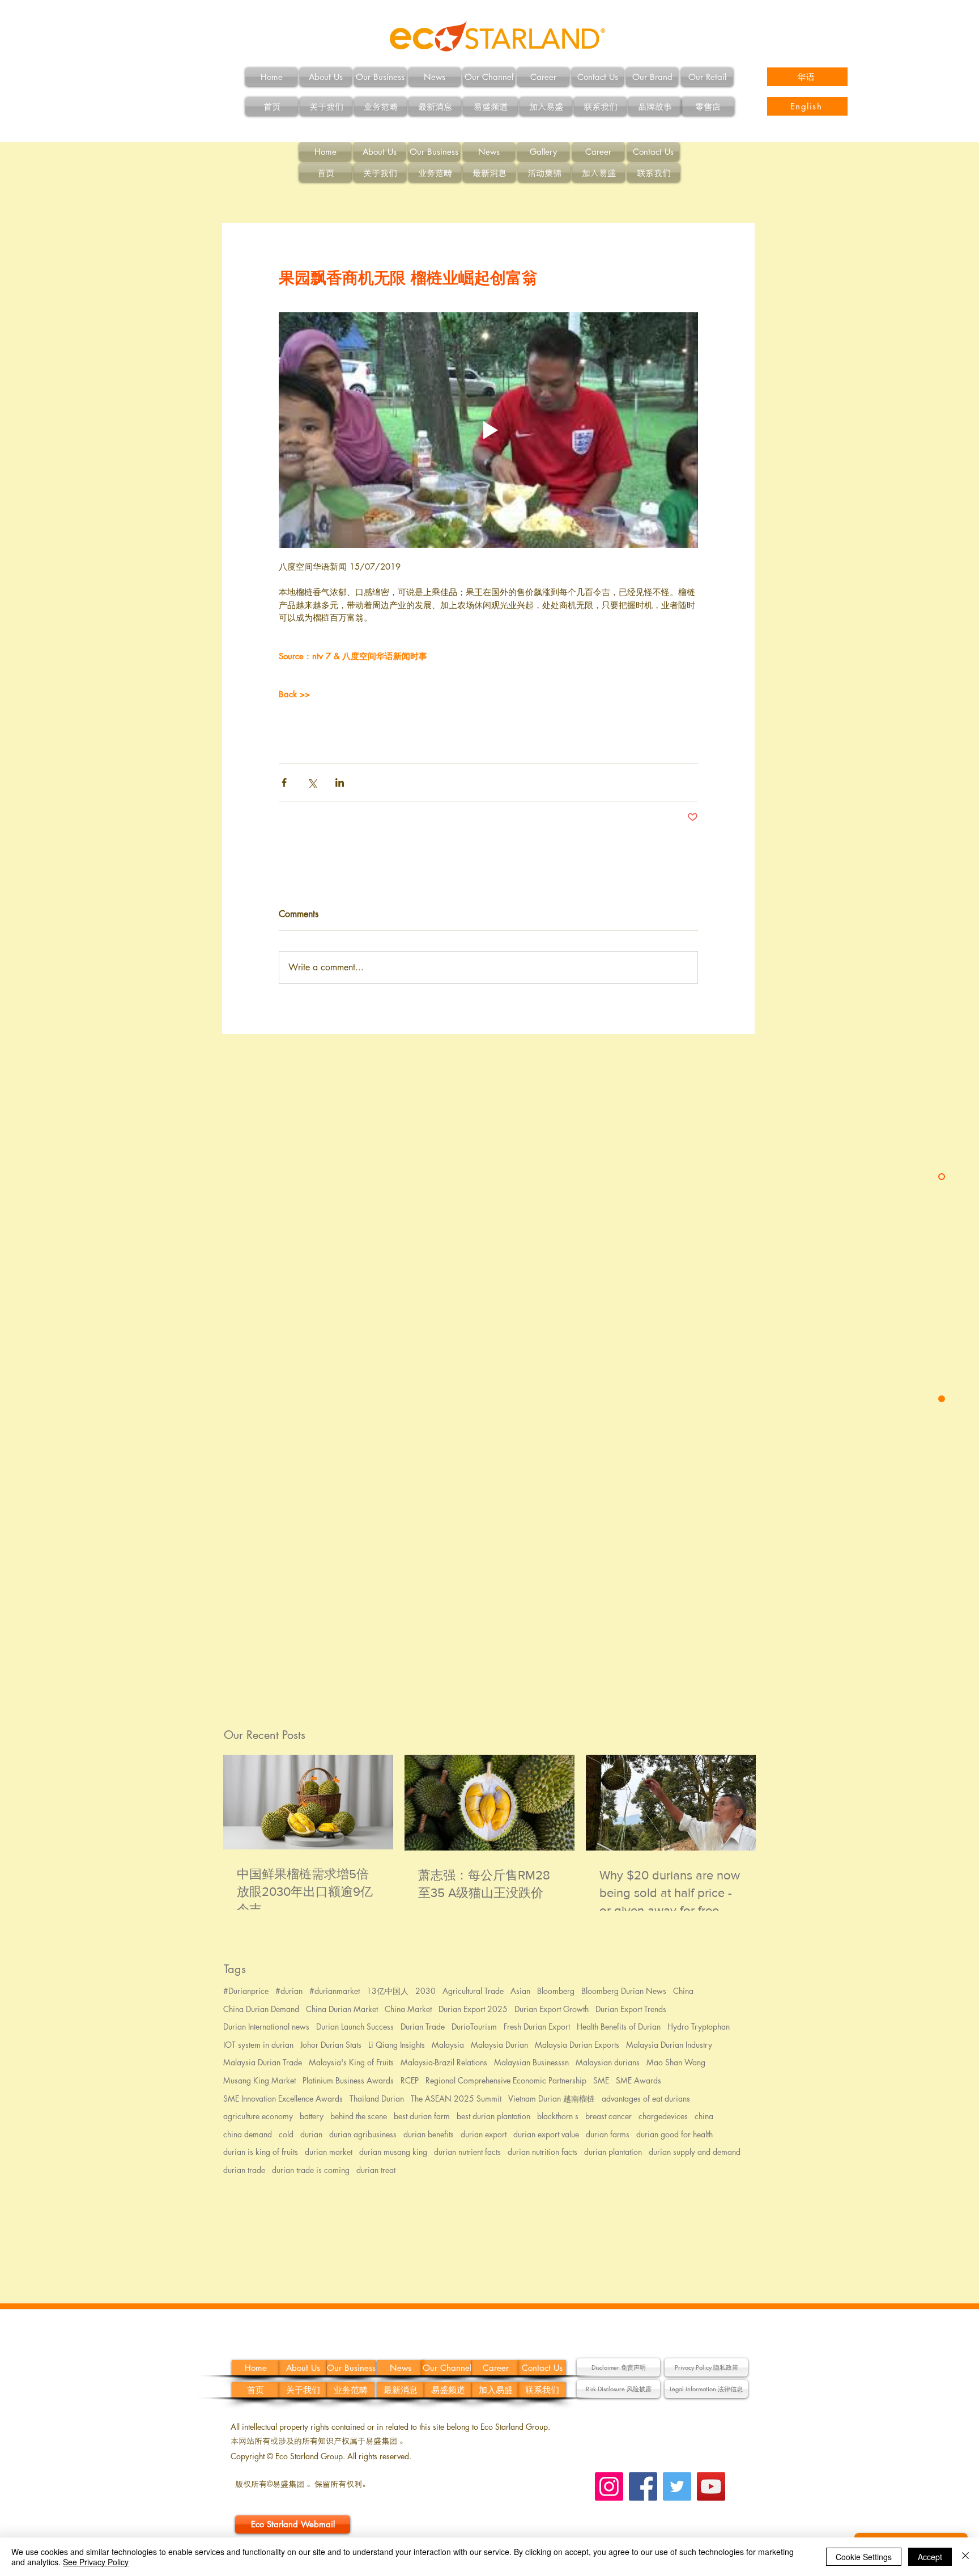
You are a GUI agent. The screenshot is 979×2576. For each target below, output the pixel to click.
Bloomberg (556, 1991)
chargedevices (663, 2116)
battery (312, 2116)
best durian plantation (493, 2116)
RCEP (410, 2080)
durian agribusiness (363, 2134)
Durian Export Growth (552, 2009)
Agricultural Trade (473, 1991)
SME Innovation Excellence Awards (283, 2098)
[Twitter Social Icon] (677, 2486)
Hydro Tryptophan (699, 2027)
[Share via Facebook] (284, 782)
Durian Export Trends (631, 2009)
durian (311, 2134)
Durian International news (266, 2027)
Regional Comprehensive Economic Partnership (506, 2080)
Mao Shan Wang (676, 2062)
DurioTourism (474, 2027)
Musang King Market (259, 2080)
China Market (408, 2009)
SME (601, 2080)
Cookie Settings (864, 2557)
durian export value (546, 2134)
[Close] (965, 2557)
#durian (289, 1991)
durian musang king (393, 2152)
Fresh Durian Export (537, 2027)
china (704, 2116)
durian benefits (429, 2134)
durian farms (608, 2134)
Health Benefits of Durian (619, 2027)
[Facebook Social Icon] (643, 2486)
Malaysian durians (608, 2062)
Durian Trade (423, 2027)
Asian (520, 1991)
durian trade (244, 2170)
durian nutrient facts (467, 2152)
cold (286, 2134)
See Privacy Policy (96, 2562)
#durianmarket (335, 1991)
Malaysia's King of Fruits (351, 2062)
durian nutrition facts (542, 2152)
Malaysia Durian (499, 2045)
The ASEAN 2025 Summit (456, 2098)
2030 (425, 1991)
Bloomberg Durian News (624, 1991)
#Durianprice (246, 1991)
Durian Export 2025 (473, 2009)
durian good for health (674, 2134)
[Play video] (488, 430)
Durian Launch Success (355, 2027)
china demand (248, 2134)
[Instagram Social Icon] (609, 2486)
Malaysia (448, 2045)
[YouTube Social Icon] (711, 2486)
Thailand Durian (377, 2098)
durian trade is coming (311, 2170)
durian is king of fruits (261, 2152)
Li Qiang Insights (397, 2045)
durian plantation (613, 2152)
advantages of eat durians (646, 2098)
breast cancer (608, 2116)
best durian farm (422, 2116)
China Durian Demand (261, 2009)
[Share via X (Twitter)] (312, 782)
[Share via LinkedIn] (340, 782)
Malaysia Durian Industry (669, 2045)
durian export (484, 2134)
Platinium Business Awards (348, 2080)
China (683, 1991)
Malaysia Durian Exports (577, 2045)
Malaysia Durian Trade (263, 2062)
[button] (618, 2367)
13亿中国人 (388, 1991)
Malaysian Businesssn (531, 2062)
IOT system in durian (258, 2045)
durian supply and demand (695, 2152)
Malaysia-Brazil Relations (444, 2062)
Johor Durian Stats (331, 2045)
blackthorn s (558, 2116)
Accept (930, 2557)
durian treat (376, 2170)
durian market (329, 2152)
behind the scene (359, 2116)
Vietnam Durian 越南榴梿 (552, 2098)
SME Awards (639, 2080)
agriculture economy (258, 2116)
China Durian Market (342, 2009)
